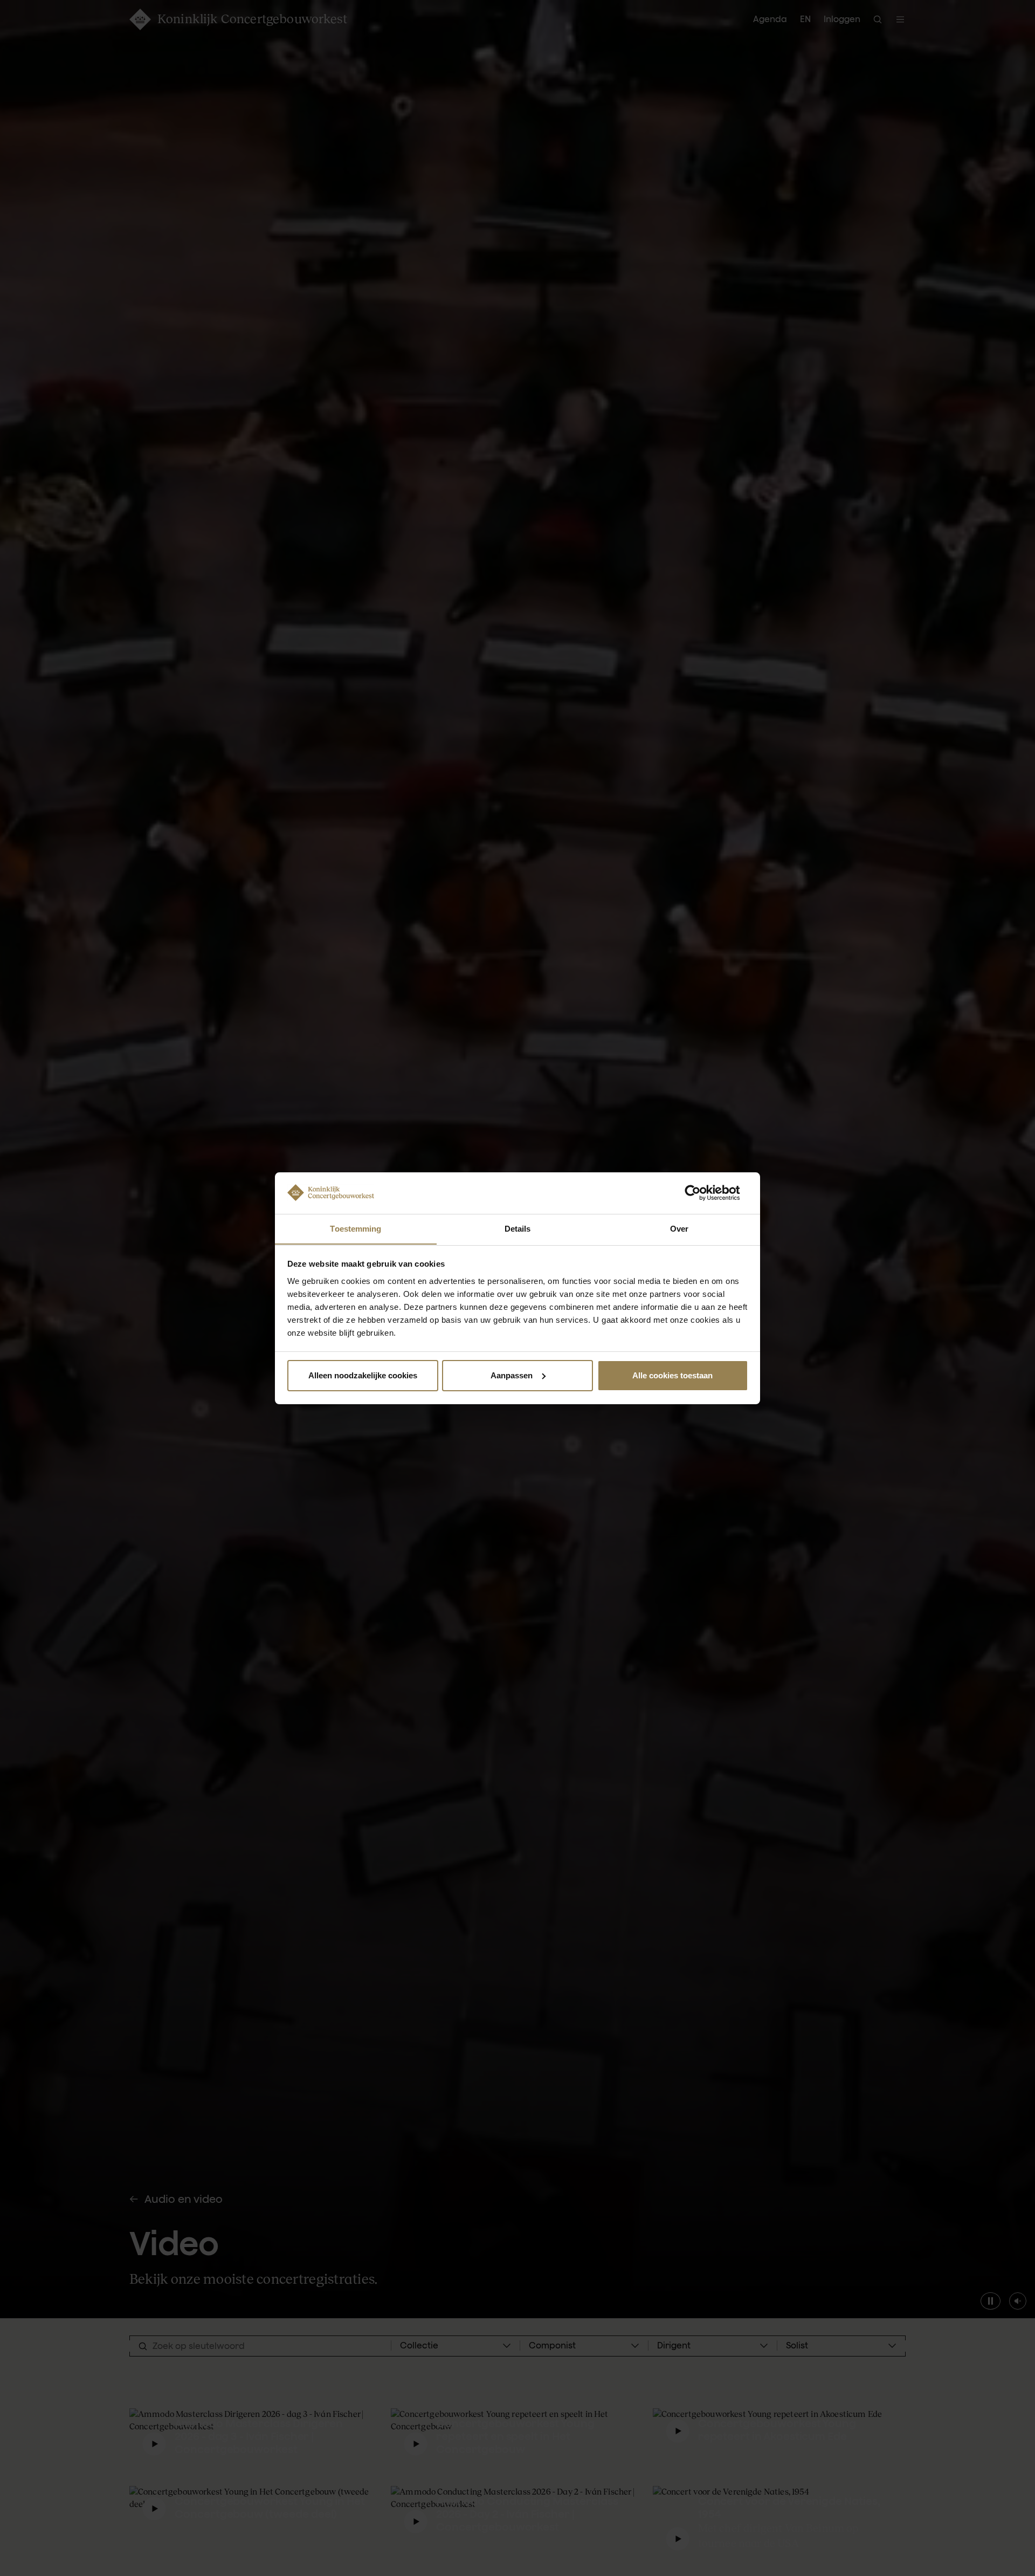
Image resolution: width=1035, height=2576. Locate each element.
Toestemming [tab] (356, 1228)
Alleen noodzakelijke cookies (363, 1375)
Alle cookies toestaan (672, 1375)
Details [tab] (518, 1228)
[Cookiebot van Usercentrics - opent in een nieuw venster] (701, 1193)
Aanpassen (512, 1375)
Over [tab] (679, 1228)
